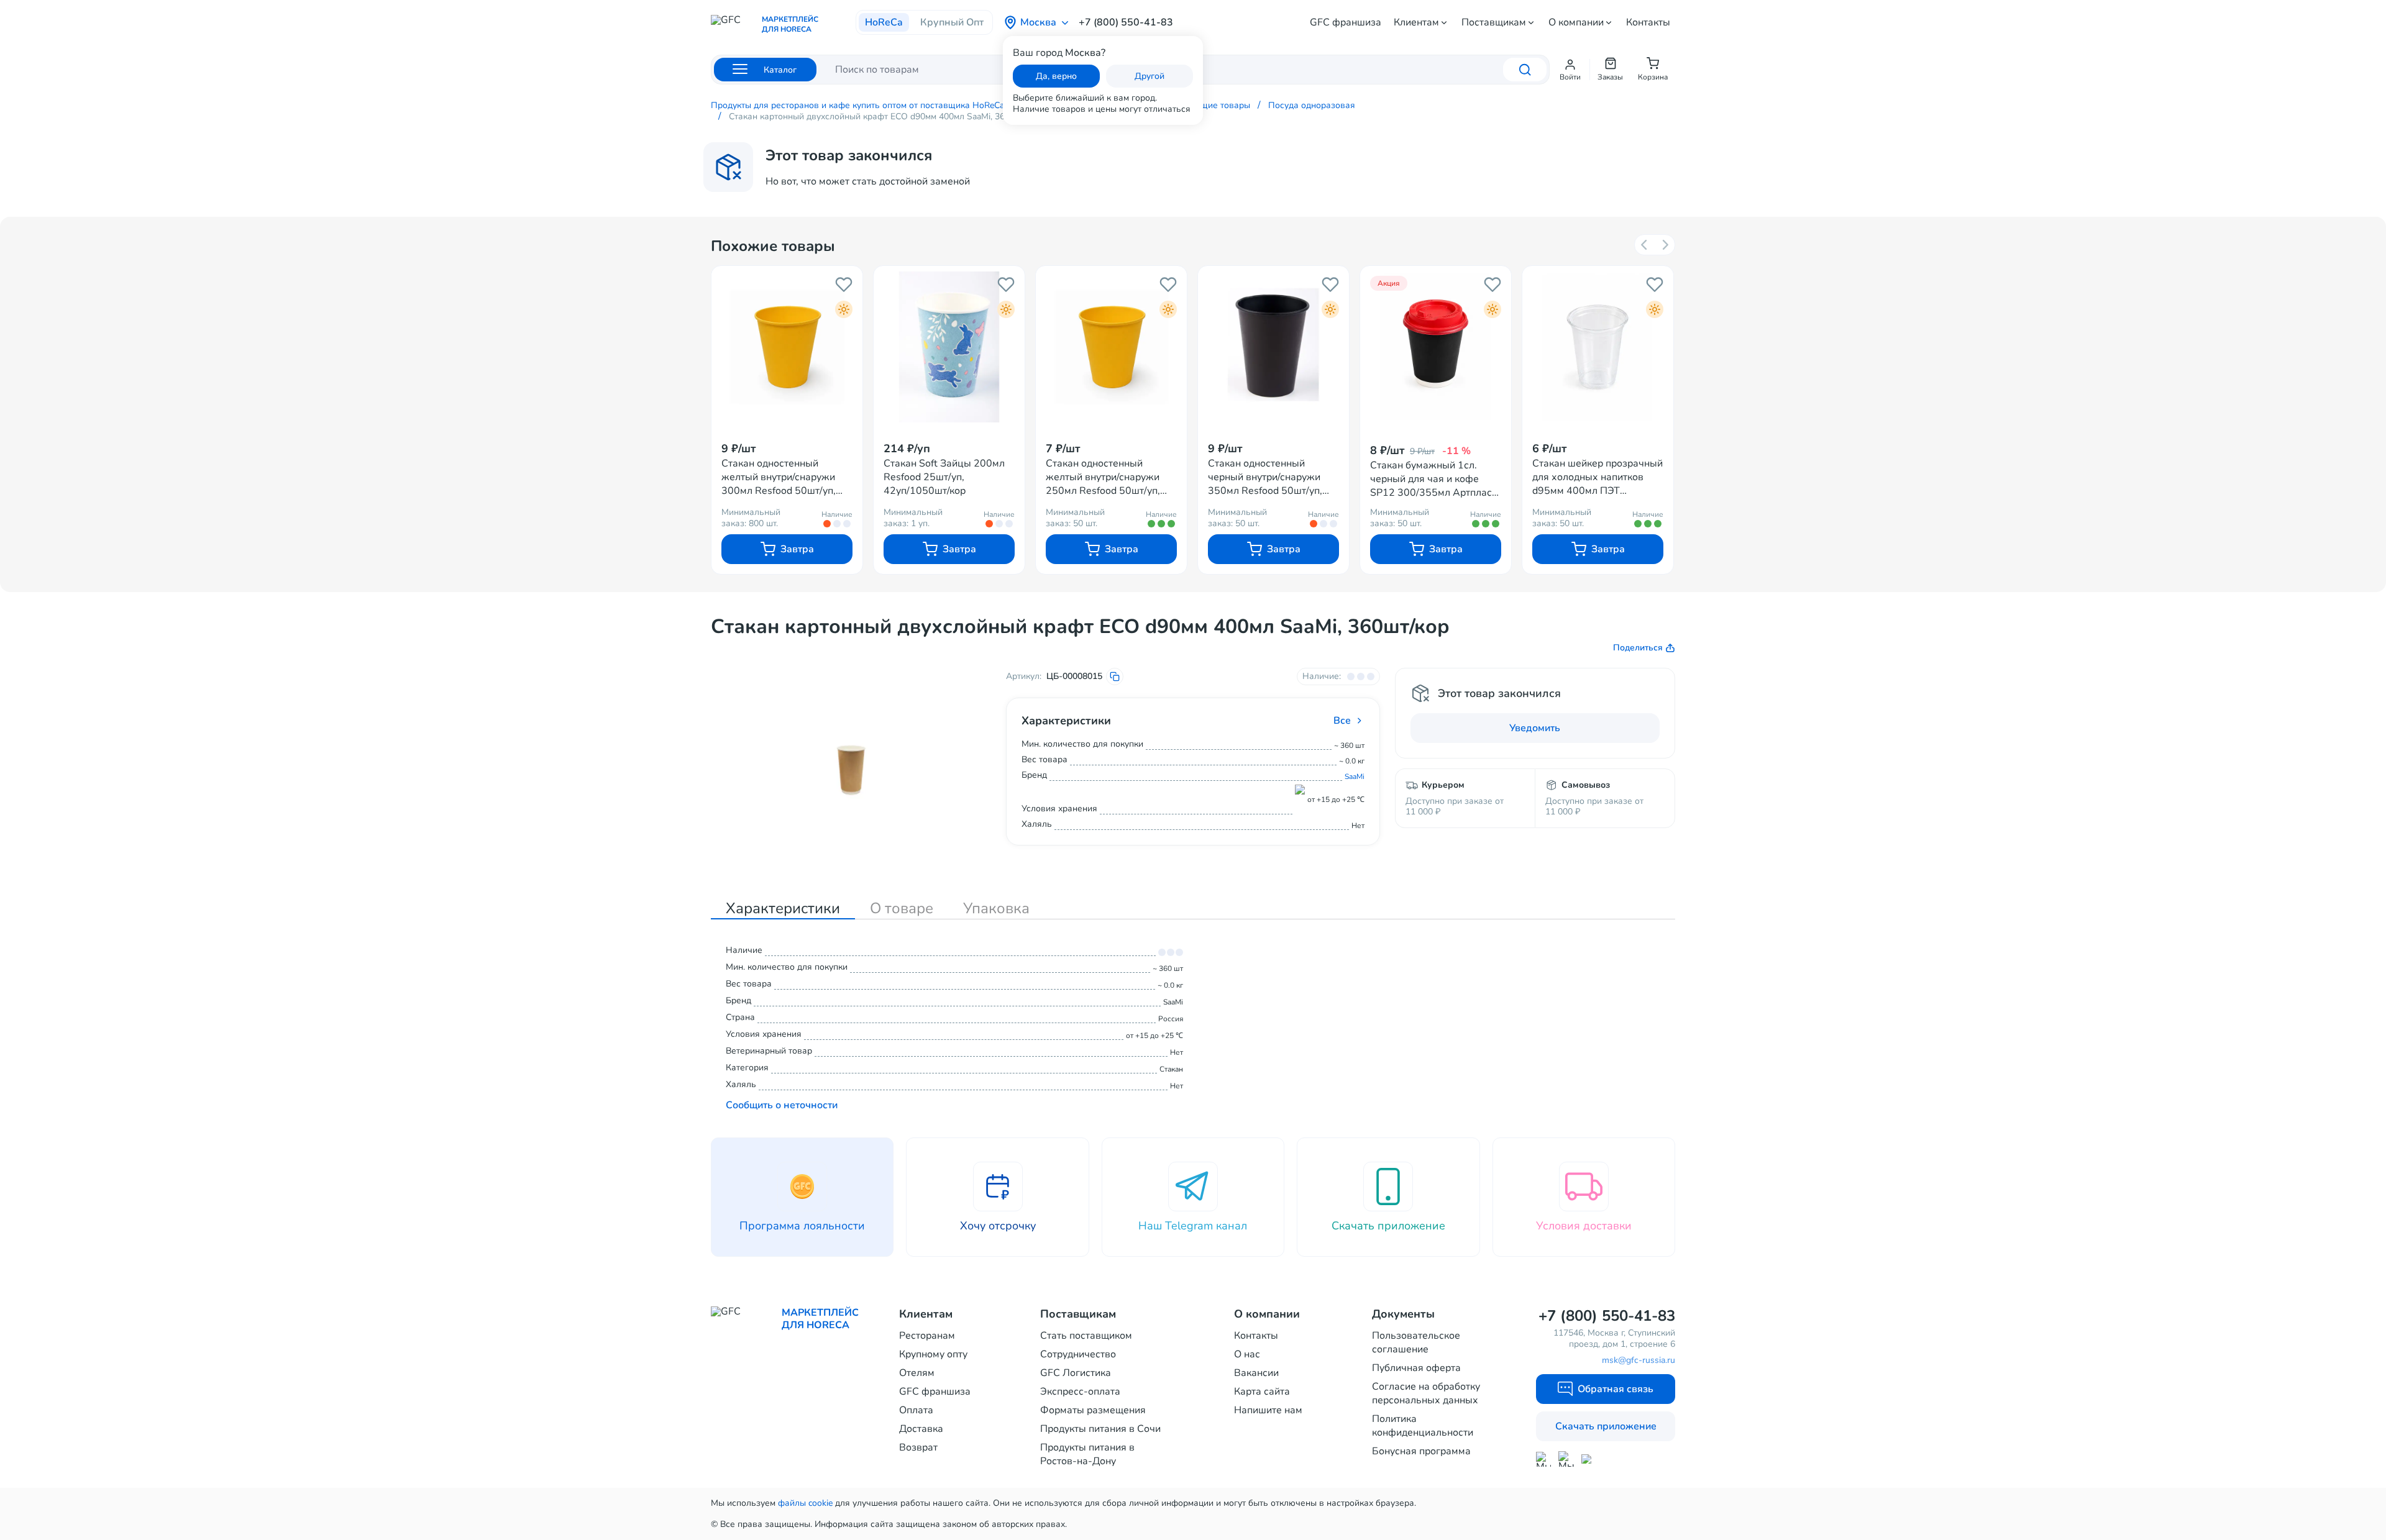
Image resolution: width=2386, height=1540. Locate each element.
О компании (1576, 22)
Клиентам (1416, 22)
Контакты (1648, 22)
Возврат (918, 1447)
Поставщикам (1494, 22)
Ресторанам (927, 1336)
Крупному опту (933, 1354)
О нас (1247, 1354)
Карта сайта (1262, 1392)
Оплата (916, 1410)
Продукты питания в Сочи (1100, 1429)
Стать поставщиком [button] (1086, 1336)
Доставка (921, 1429)
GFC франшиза (1346, 22)
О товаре (902, 908)
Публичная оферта (1416, 1368)
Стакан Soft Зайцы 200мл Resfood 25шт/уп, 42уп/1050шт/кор (944, 477)
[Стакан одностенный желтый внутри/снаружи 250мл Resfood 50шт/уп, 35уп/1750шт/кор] (1111, 347)
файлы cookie (805, 1503)
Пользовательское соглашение (1416, 1342)
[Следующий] (1665, 245)
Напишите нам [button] (1268, 1410)
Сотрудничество (1078, 1354)
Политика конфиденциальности (1423, 1426)
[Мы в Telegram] (1566, 1459)
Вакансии (1256, 1373)
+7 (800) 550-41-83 (1126, 22)
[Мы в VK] (1589, 1459)
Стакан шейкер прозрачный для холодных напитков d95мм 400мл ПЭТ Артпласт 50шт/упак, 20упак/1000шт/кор (1598, 477)
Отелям (917, 1373)
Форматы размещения (1093, 1410)
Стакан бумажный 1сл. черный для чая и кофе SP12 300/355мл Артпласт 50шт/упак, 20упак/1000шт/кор (1436, 479)
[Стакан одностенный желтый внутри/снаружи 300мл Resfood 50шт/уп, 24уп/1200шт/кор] (787, 347)
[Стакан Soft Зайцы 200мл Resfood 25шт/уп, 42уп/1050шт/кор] (949, 347)
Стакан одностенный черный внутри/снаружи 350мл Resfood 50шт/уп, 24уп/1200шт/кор (1265, 477)
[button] (1570, 70)
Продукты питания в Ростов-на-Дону (1087, 1454)
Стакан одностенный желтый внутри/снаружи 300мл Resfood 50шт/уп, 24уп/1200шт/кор (779, 477)
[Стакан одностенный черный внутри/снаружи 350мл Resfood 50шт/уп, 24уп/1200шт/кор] (1273, 347)
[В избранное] (844, 285)
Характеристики (783, 908)
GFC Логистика (1076, 1373)
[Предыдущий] (1645, 245)
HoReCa (884, 22)
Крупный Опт (952, 22)
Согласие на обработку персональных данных (1426, 1393)
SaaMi (1355, 777)
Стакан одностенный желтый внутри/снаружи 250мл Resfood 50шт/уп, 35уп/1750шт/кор (1103, 477)
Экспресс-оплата (1080, 1392)
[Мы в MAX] (1543, 1459)
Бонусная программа (1421, 1451)
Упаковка (996, 908)
